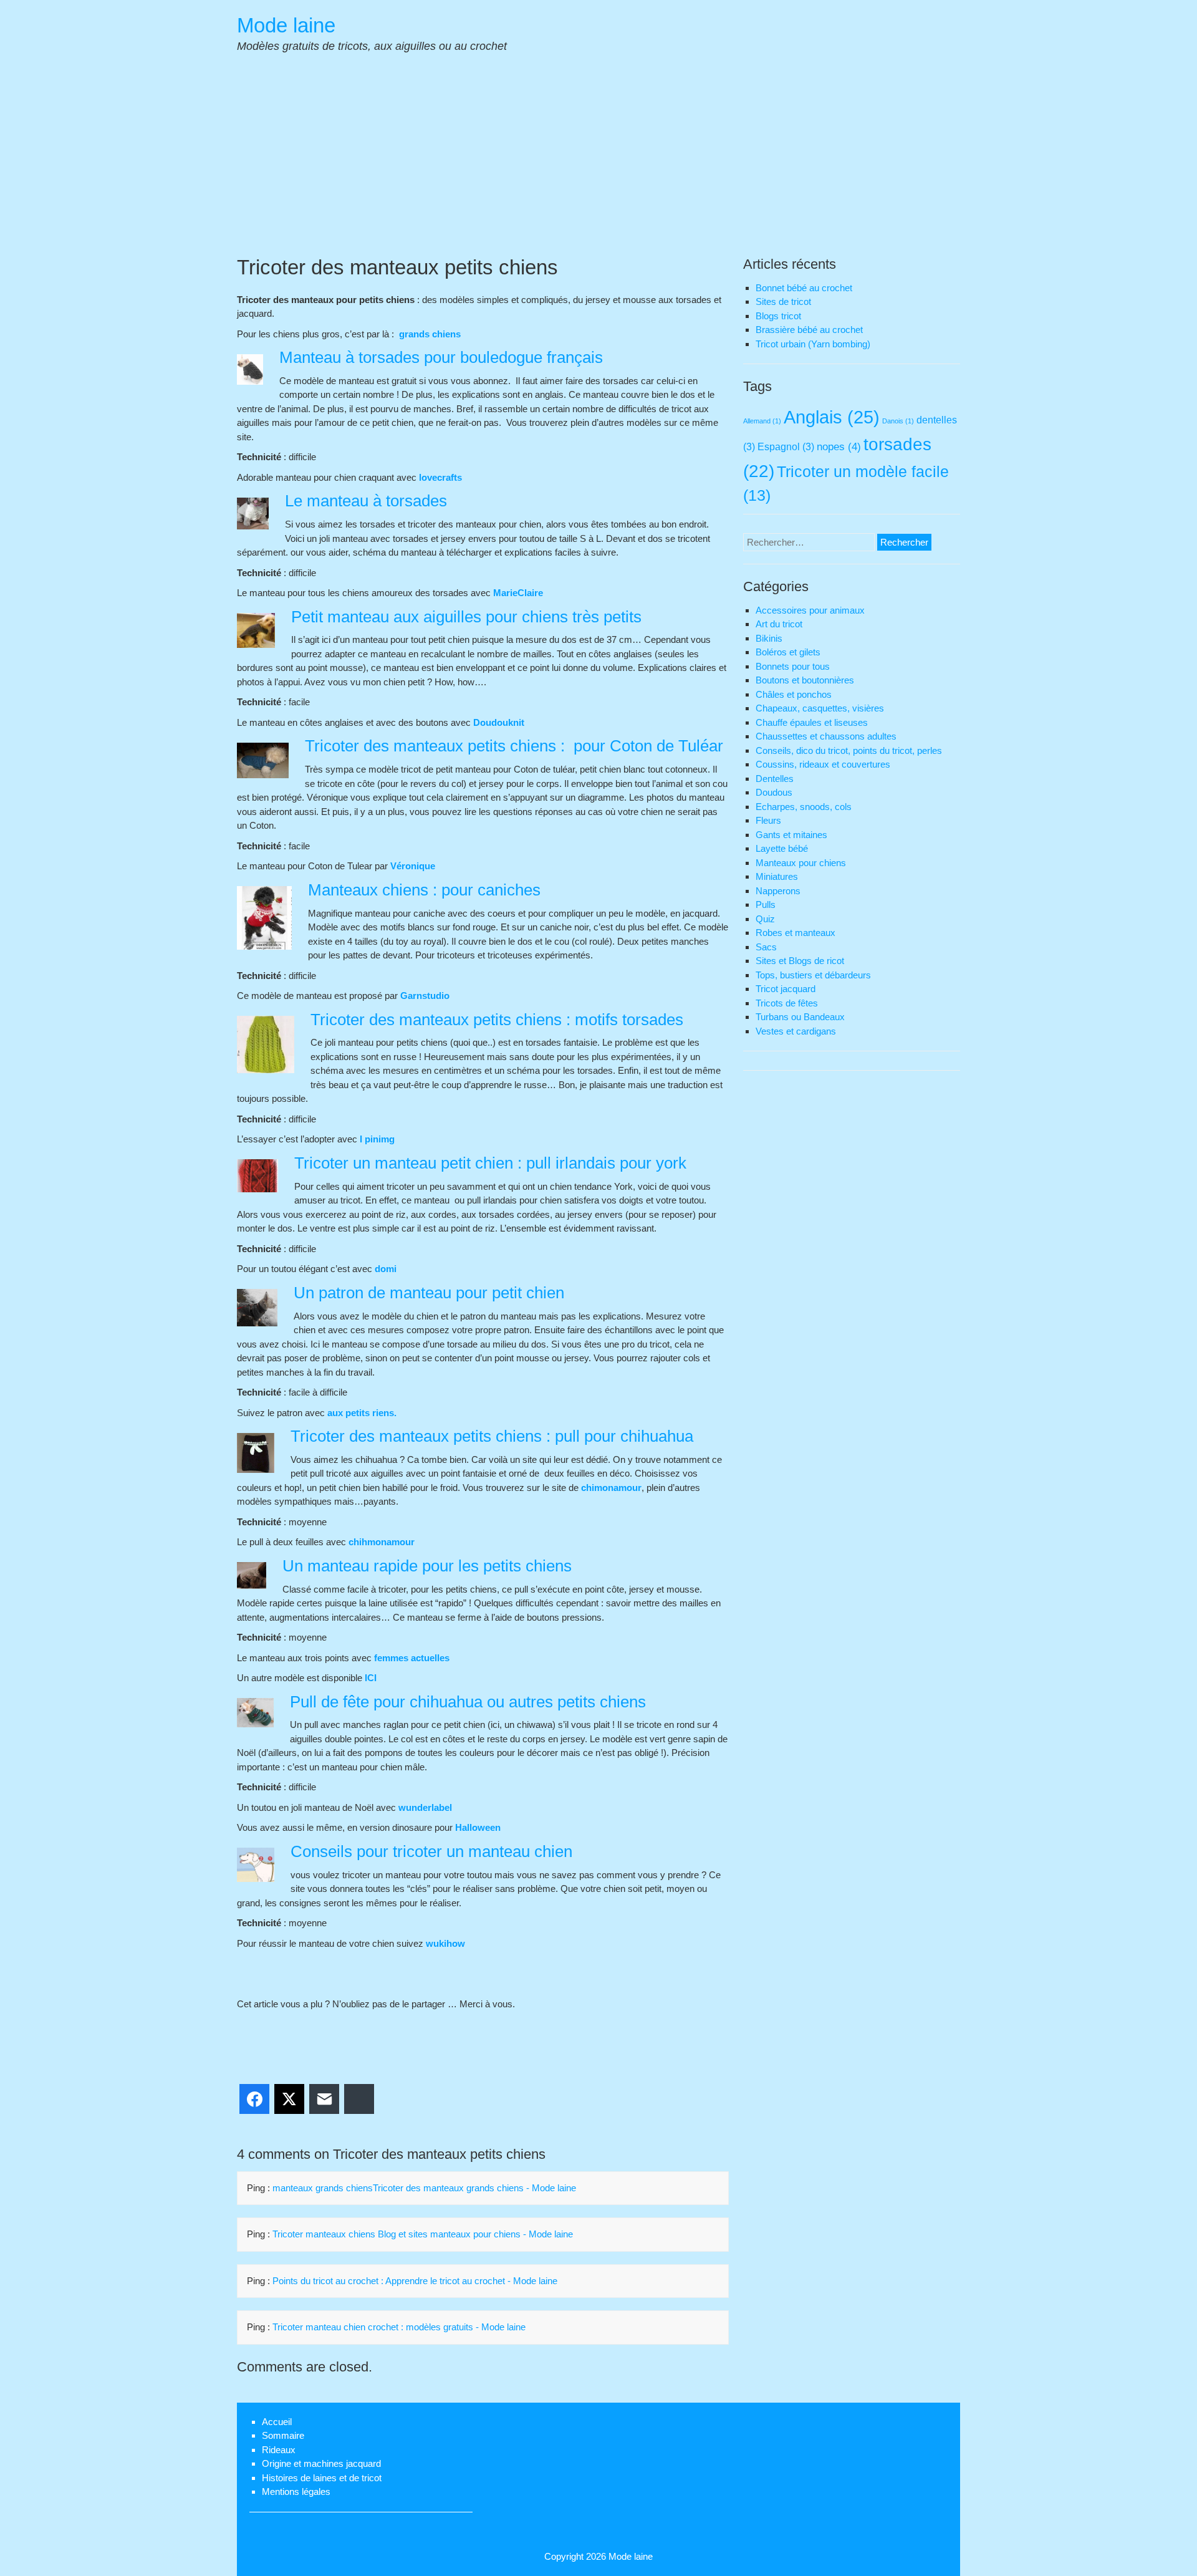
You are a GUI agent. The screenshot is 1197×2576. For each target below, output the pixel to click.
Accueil (277, 2422)
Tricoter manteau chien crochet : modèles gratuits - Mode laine (399, 2327)
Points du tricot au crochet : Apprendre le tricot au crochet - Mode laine (415, 2281)
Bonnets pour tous (793, 666)
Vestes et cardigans (796, 1031)
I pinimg (377, 1139)
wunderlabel (425, 1807)
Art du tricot (779, 624)
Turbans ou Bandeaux (800, 1017)
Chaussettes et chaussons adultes (826, 736)
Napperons (778, 891)
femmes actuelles (412, 1658)
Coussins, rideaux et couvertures (823, 764)
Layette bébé (782, 848)
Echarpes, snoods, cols (804, 807)
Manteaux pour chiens (801, 863)
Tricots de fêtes (787, 1003)
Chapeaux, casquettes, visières (820, 708)
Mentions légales (296, 2492)
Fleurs (768, 820)
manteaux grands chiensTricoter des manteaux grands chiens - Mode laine (424, 2188)
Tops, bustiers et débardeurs (813, 975)
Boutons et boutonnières (805, 680)
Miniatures (777, 876)
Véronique (413, 866)
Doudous (774, 792)
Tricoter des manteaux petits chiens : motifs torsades (497, 1020)
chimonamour (611, 1488)
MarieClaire (518, 593)
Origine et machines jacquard (321, 2463)
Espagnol (786, 447)
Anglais (832, 417)
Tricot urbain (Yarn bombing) (813, 344)
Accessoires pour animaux (810, 610)
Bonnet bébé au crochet (804, 288)
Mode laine (286, 25)
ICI (371, 1678)
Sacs (766, 947)
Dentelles (775, 779)
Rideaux (279, 2450)
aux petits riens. (362, 1413)
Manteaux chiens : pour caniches (424, 890)
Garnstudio (425, 996)
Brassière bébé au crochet (809, 330)
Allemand (762, 421)
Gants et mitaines (791, 835)
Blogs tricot (778, 316)
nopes (839, 446)
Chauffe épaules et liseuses (812, 722)
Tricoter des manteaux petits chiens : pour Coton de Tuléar (514, 746)
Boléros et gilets (788, 652)
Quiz (765, 919)
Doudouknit (499, 722)
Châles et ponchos (794, 694)
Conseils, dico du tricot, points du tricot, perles (849, 750)
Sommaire (283, 2435)
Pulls (766, 904)
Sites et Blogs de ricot (800, 961)
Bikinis (769, 638)
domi (387, 1269)
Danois (898, 421)
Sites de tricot (783, 301)
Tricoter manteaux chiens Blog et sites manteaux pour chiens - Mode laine (423, 2234)
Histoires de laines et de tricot (322, 2478)
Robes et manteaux (796, 933)
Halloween (478, 1827)
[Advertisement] (598, 161)
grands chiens (429, 334)
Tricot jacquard (786, 989)
